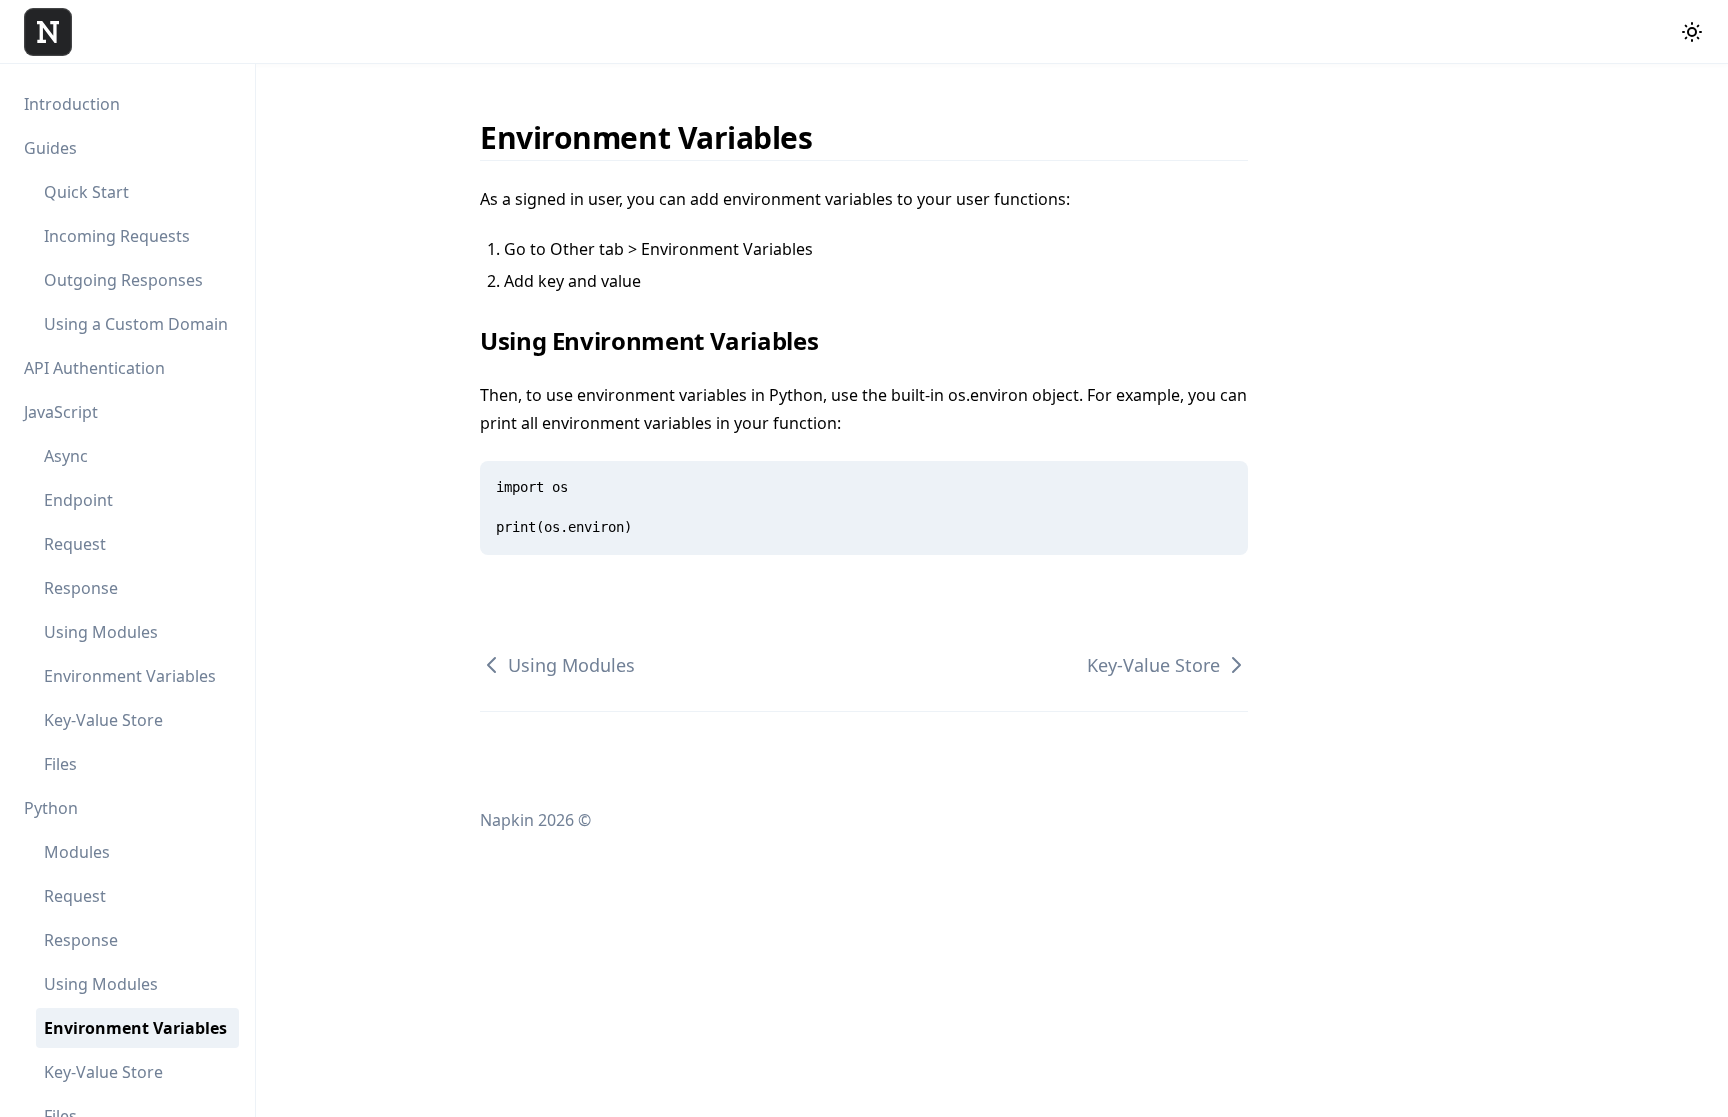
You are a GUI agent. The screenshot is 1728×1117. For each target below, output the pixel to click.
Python (51, 808)
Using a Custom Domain (136, 324)
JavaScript (61, 412)
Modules (77, 852)
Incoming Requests (117, 236)
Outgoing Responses (123, 280)
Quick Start (86, 192)
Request (75, 544)
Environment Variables (130, 676)
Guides (50, 148)
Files (60, 764)
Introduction (72, 104)
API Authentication (94, 368)
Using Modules (101, 632)
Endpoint (78, 500)
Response (81, 588)
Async (66, 456)
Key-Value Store (103, 720)
